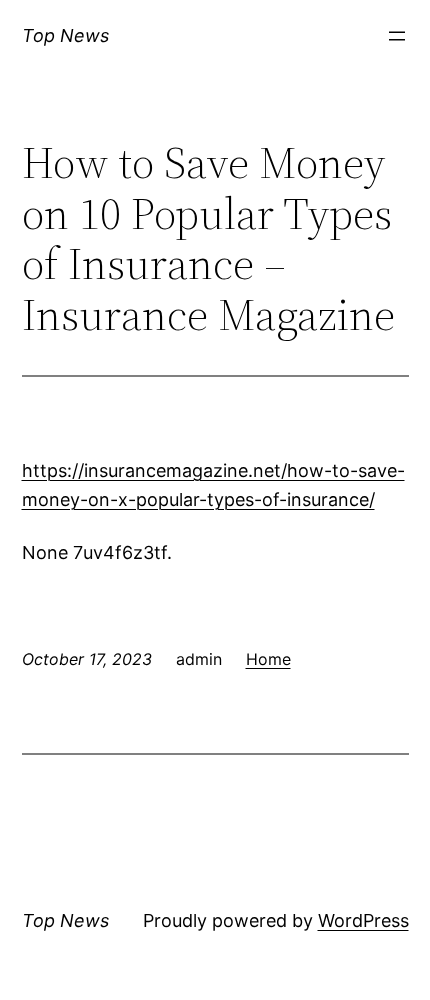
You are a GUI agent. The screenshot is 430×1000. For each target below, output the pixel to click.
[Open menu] (397, 36)
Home (268, 659)
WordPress (363, 920)
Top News (65, 35)
